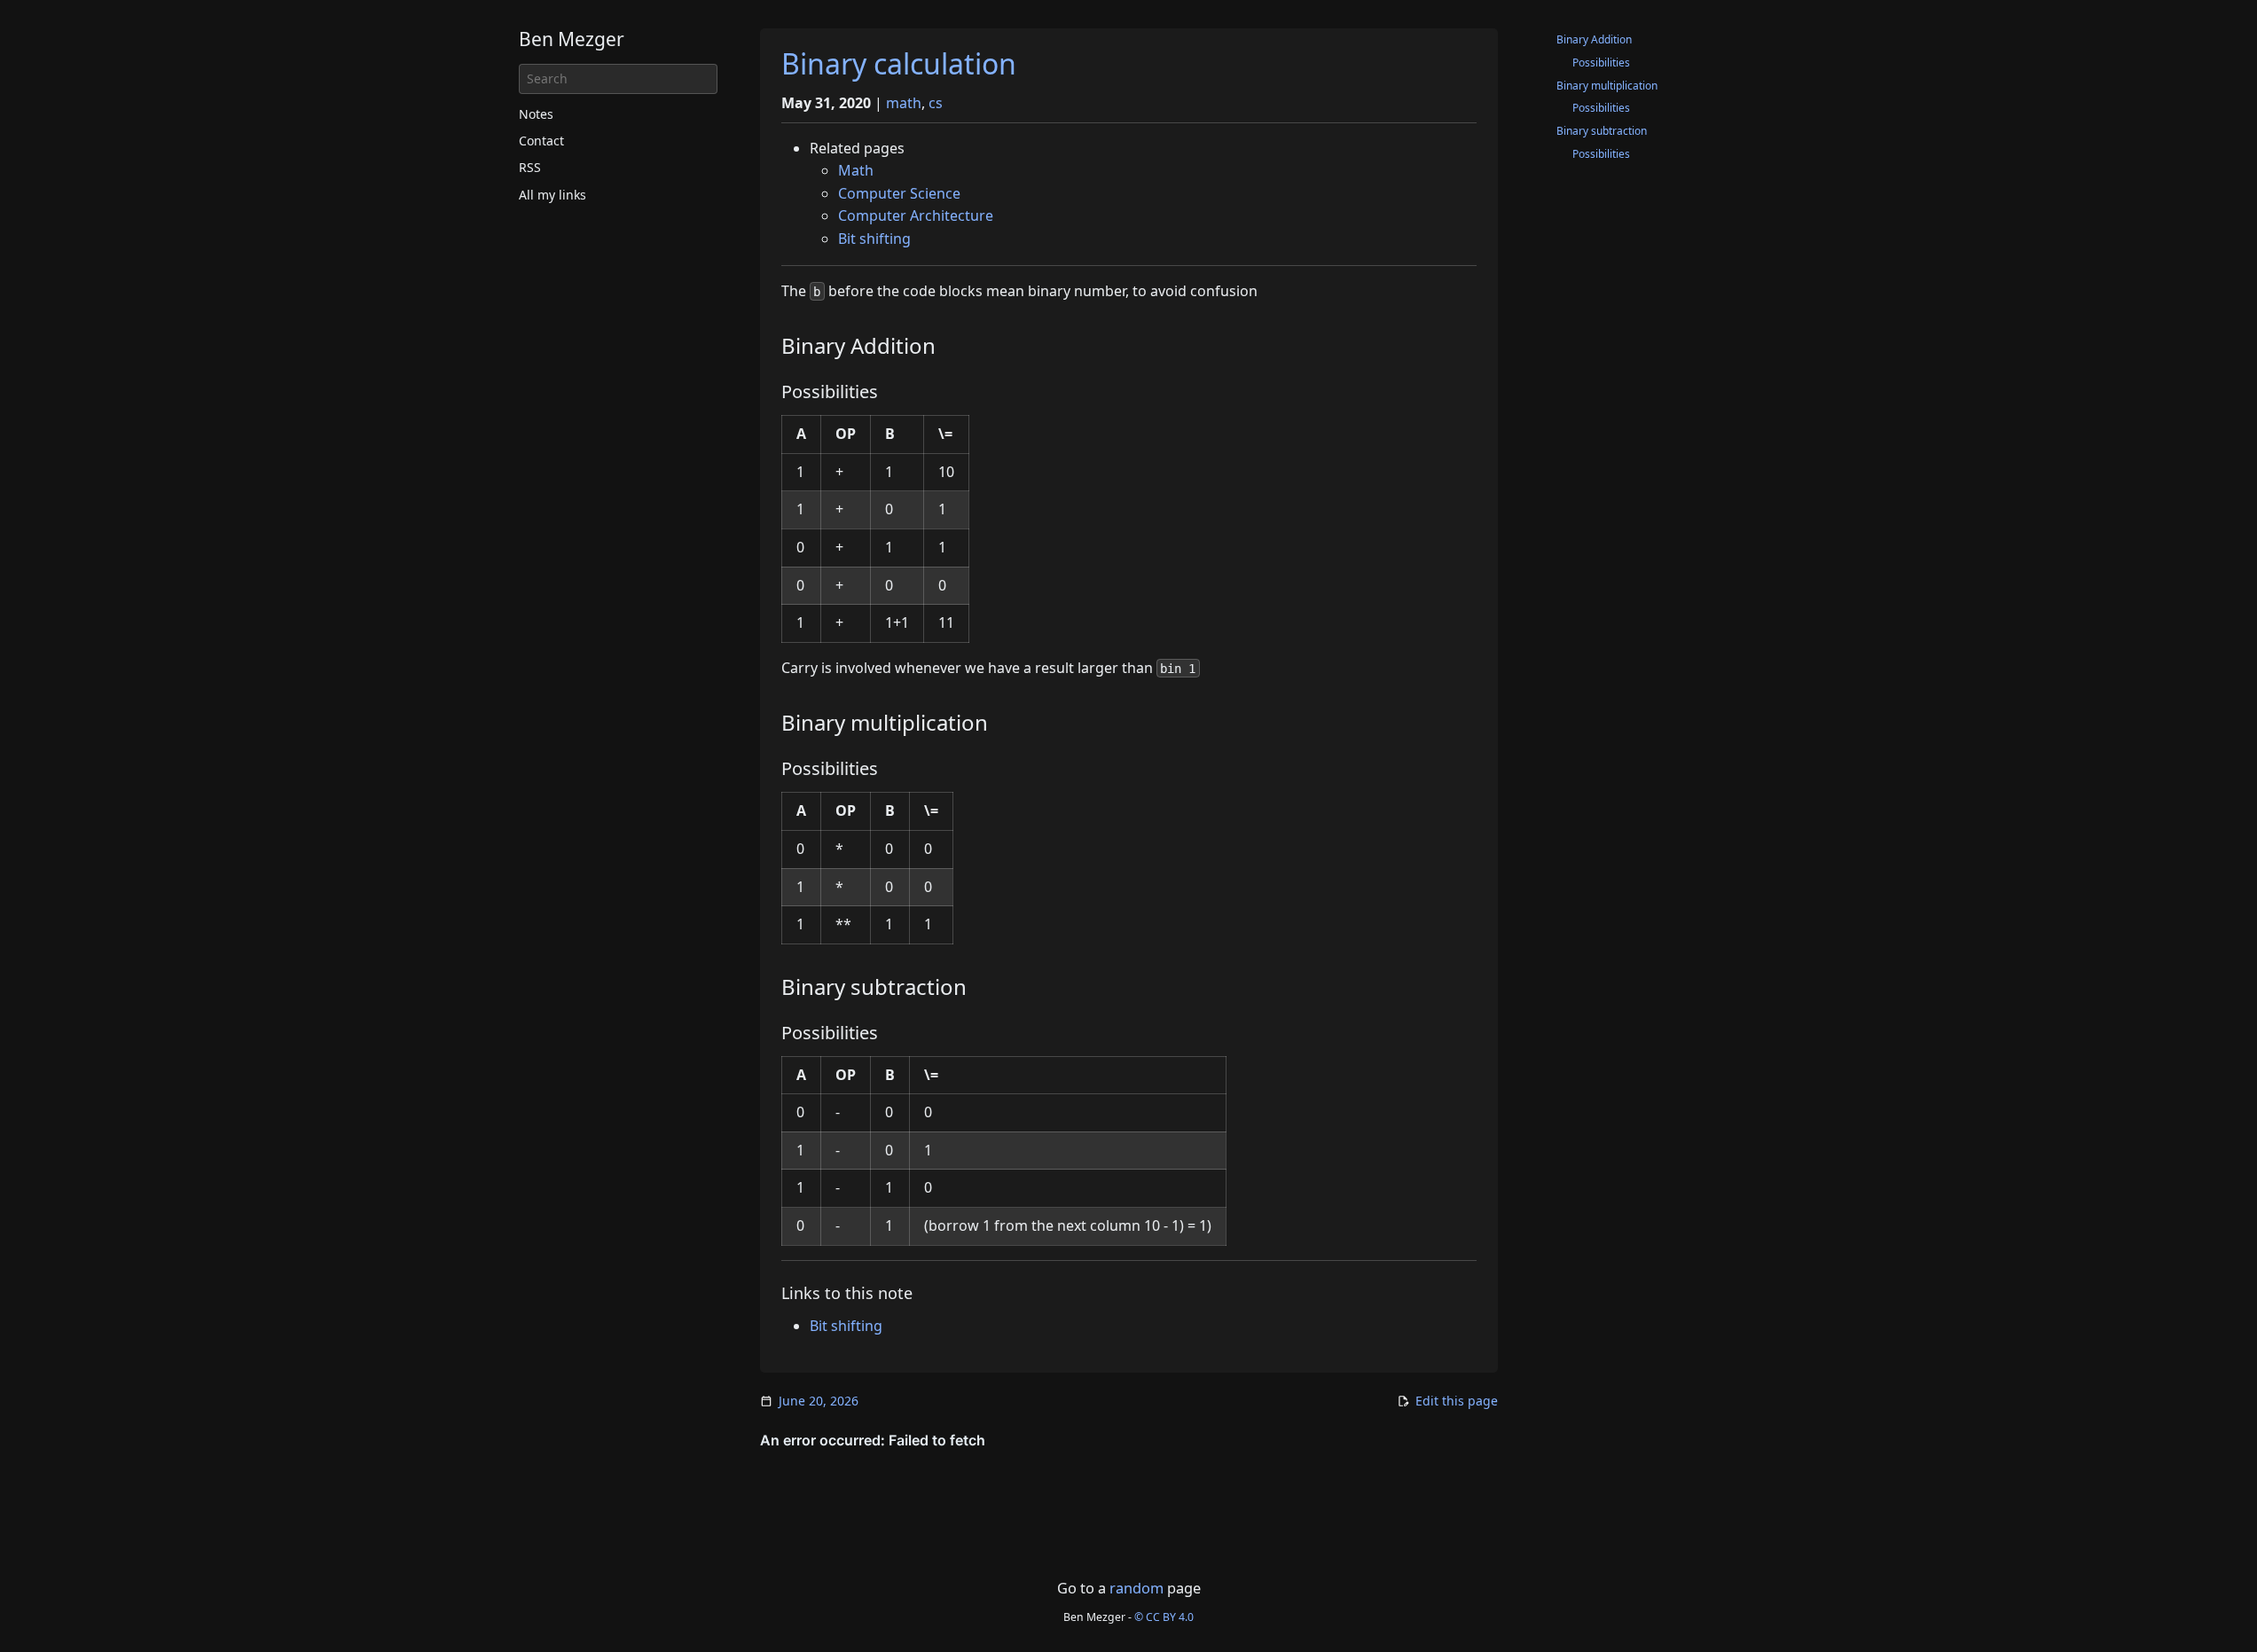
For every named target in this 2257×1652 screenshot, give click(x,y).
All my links (552, 195)
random (1136, 1588)
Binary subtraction (1602, 131)
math (904, 103)
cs (936, 103)
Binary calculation (899, 63)
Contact (541, 141)
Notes (536, 114)
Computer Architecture (916, 215)
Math (856, 170)
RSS (530, 167)
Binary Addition (1594, 39)
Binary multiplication (1607, 86)
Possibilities (1601, 63)
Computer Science (899, 193)
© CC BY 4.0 (1164, 1617)
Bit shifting (874, 239)
